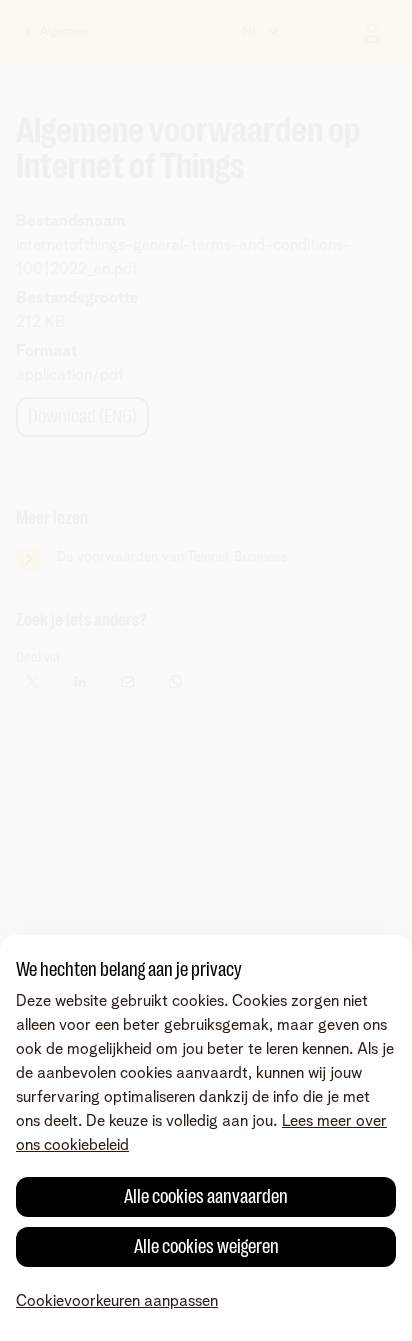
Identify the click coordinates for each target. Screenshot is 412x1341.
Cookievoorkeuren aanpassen (117, 1301)
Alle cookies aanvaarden (206, 1196)
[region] (206, 1138)
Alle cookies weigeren (206, 1246)
